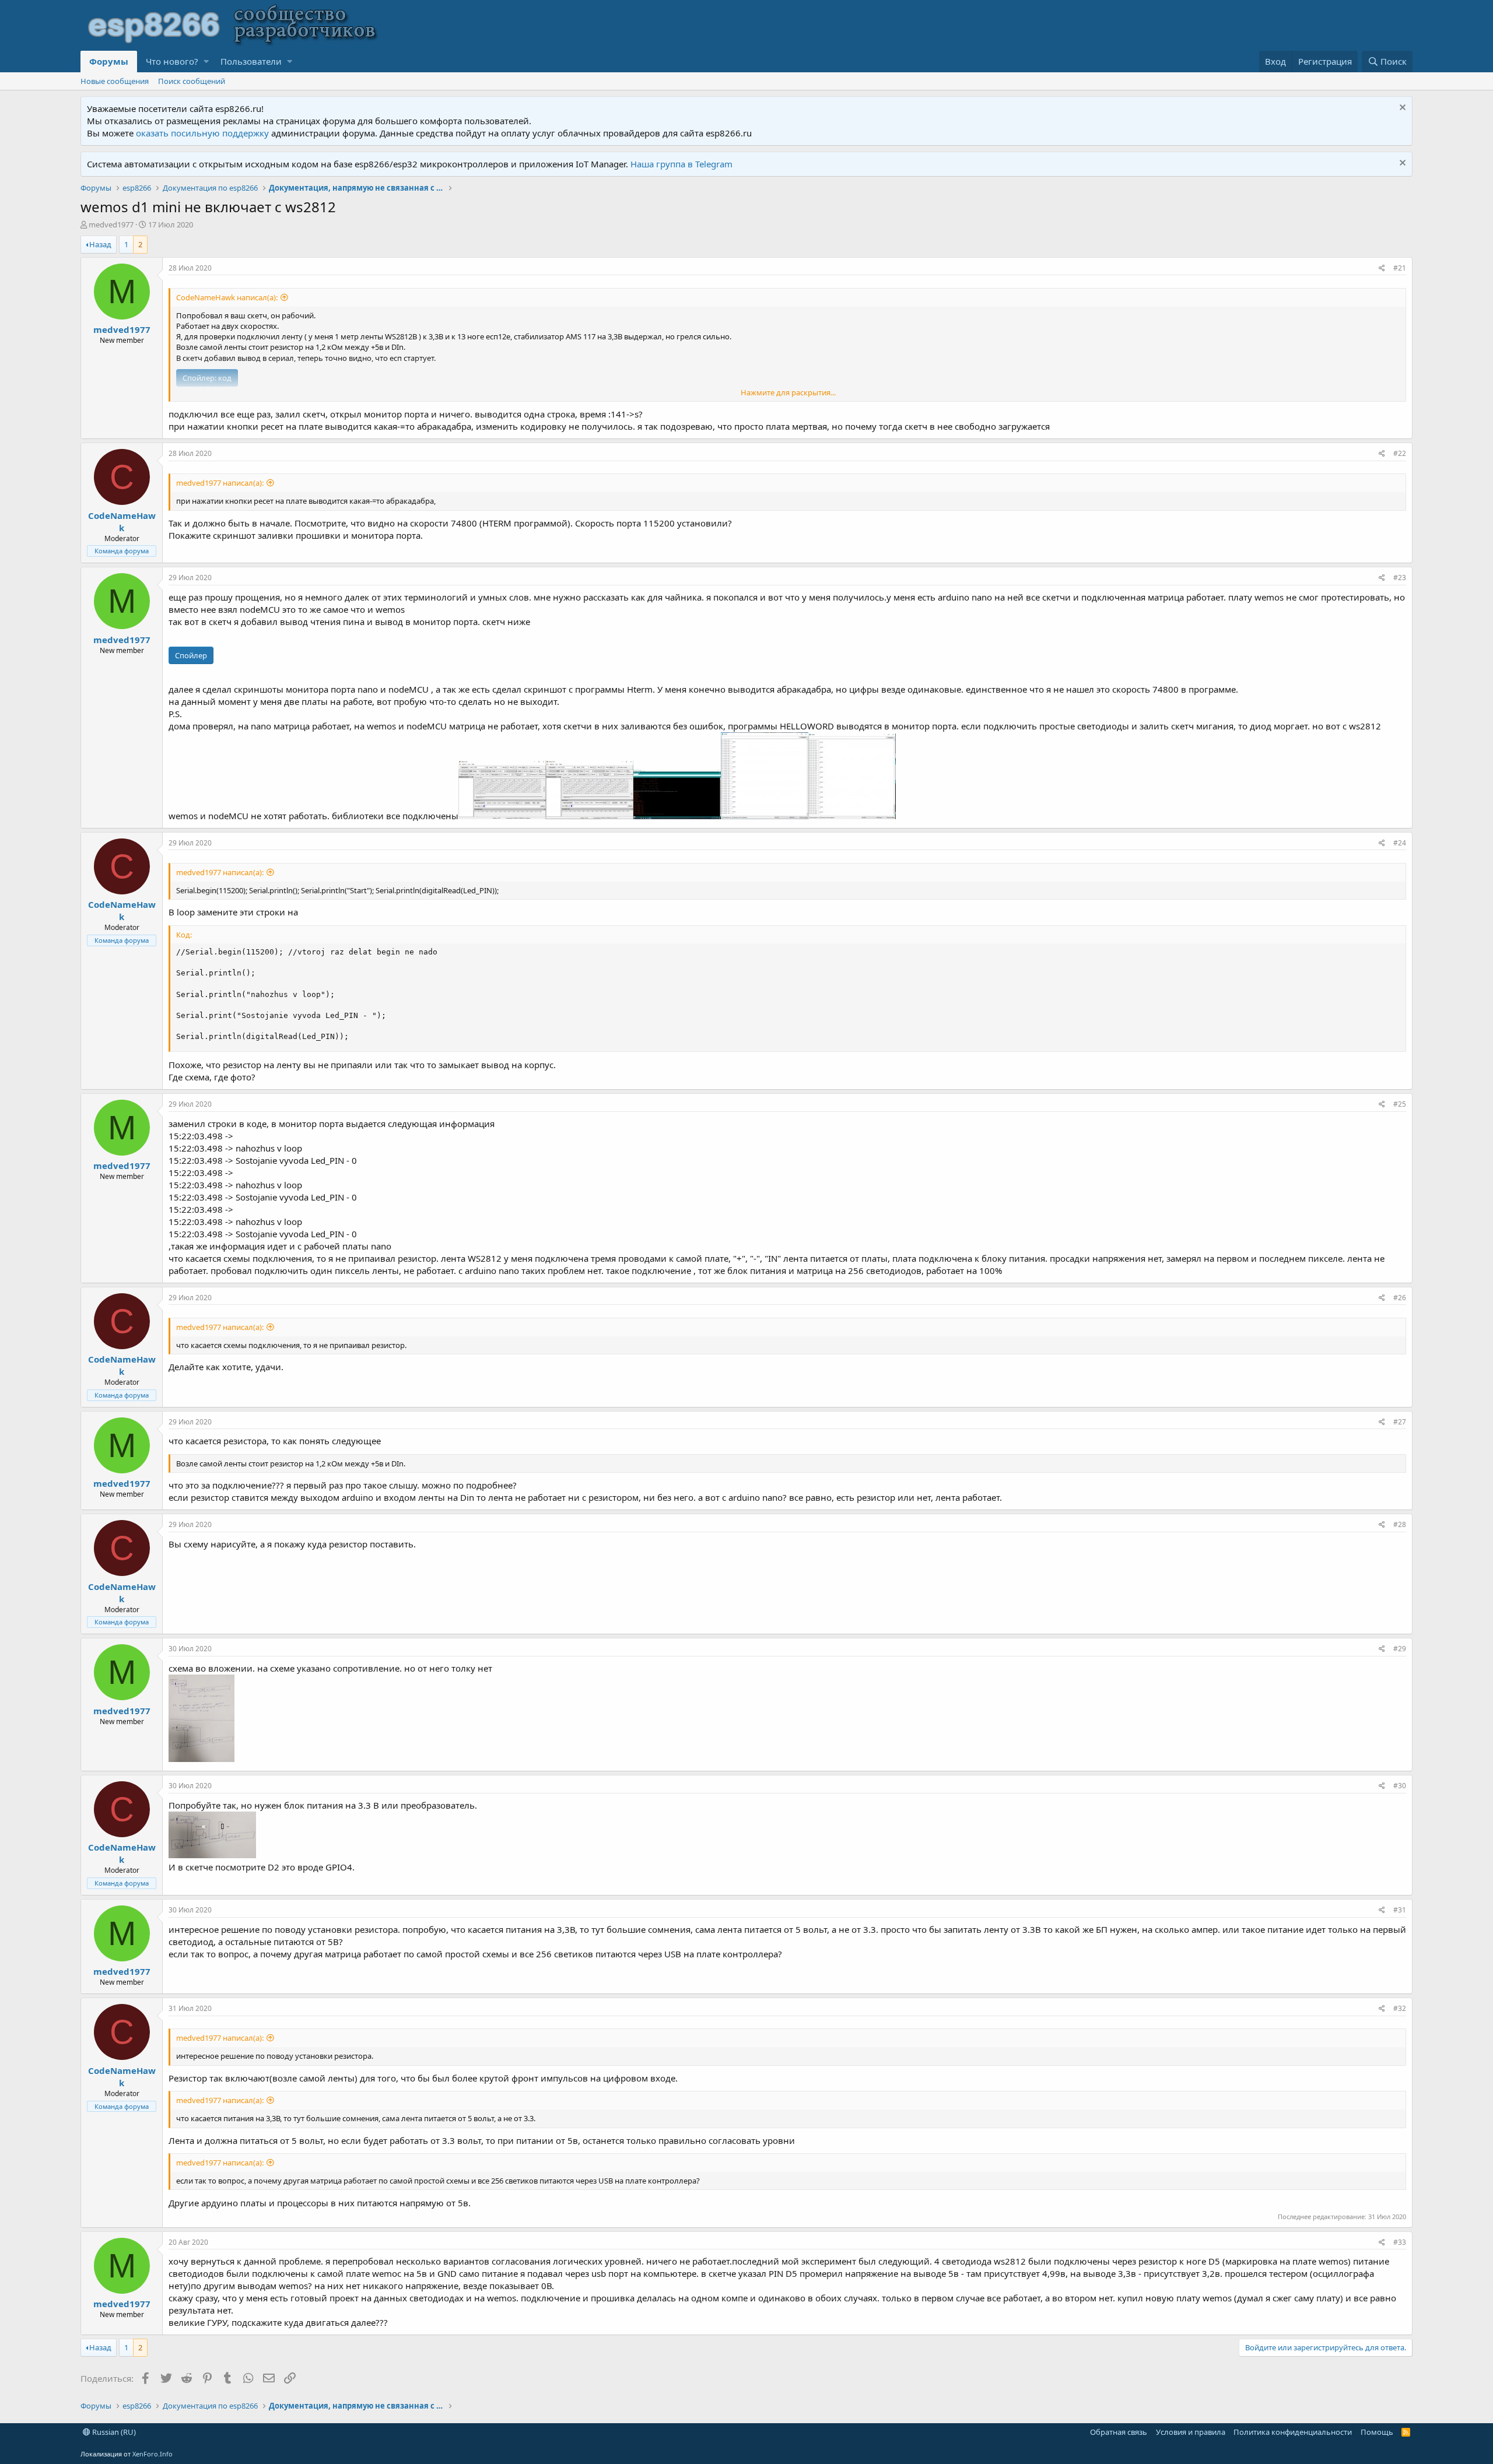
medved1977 (111, 224)
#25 (1400, 1104)
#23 (1400, 578)
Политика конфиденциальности (1293, 2432)
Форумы (109, 61)
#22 (1400, 453)
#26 (1400, 1298)
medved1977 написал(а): (220, 483)
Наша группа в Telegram (681, 164)
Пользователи (251, 61)
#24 (1400, 843)
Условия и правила (1191, 2432)
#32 (1400, 2008)
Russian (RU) (113, 2432)
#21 (1400, 268)
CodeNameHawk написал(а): (227, 297)
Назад (100, 244)
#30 (1400, 1786)
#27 (1400, 1422)
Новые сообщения (115, 81)
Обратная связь (1119, 2432)
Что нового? (172, 61)
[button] (206, 62)
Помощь (1377, 2432)
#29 (1400, 1649)
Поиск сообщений (192, 81)
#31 (1400, 1910)
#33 (1400, 2242)
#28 (1400, 1524)
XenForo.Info (153, 2454)
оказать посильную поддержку (202, 133)
